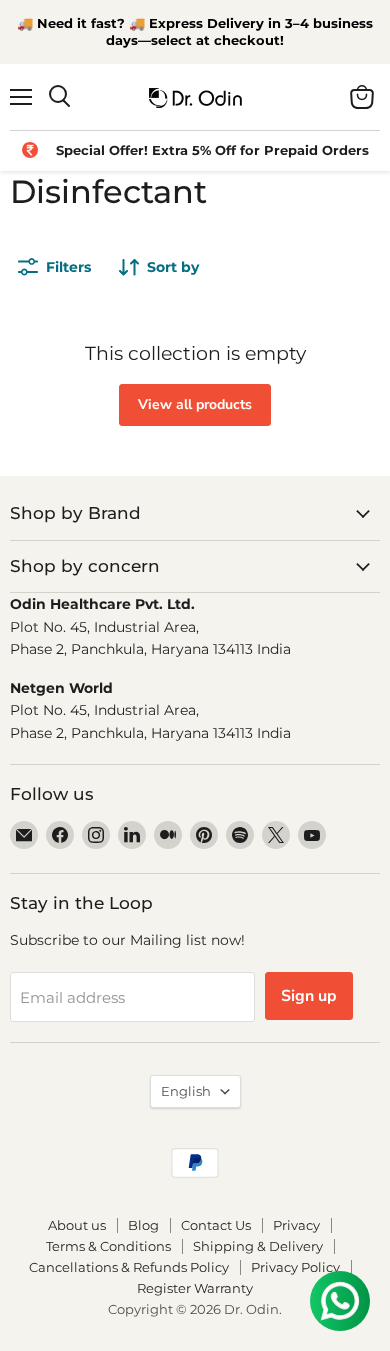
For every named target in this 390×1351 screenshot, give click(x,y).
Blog (143, 1225)
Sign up (309, 996)
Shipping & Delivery (258, 1246)
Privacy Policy (295, 1267)
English (186, 1091)
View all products (195, 404)
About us (77, 1225)
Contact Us (216, 1225)
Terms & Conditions (108, 1246)
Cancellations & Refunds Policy (129, 1267)
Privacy (296, 1225)
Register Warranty (195, 1288)
